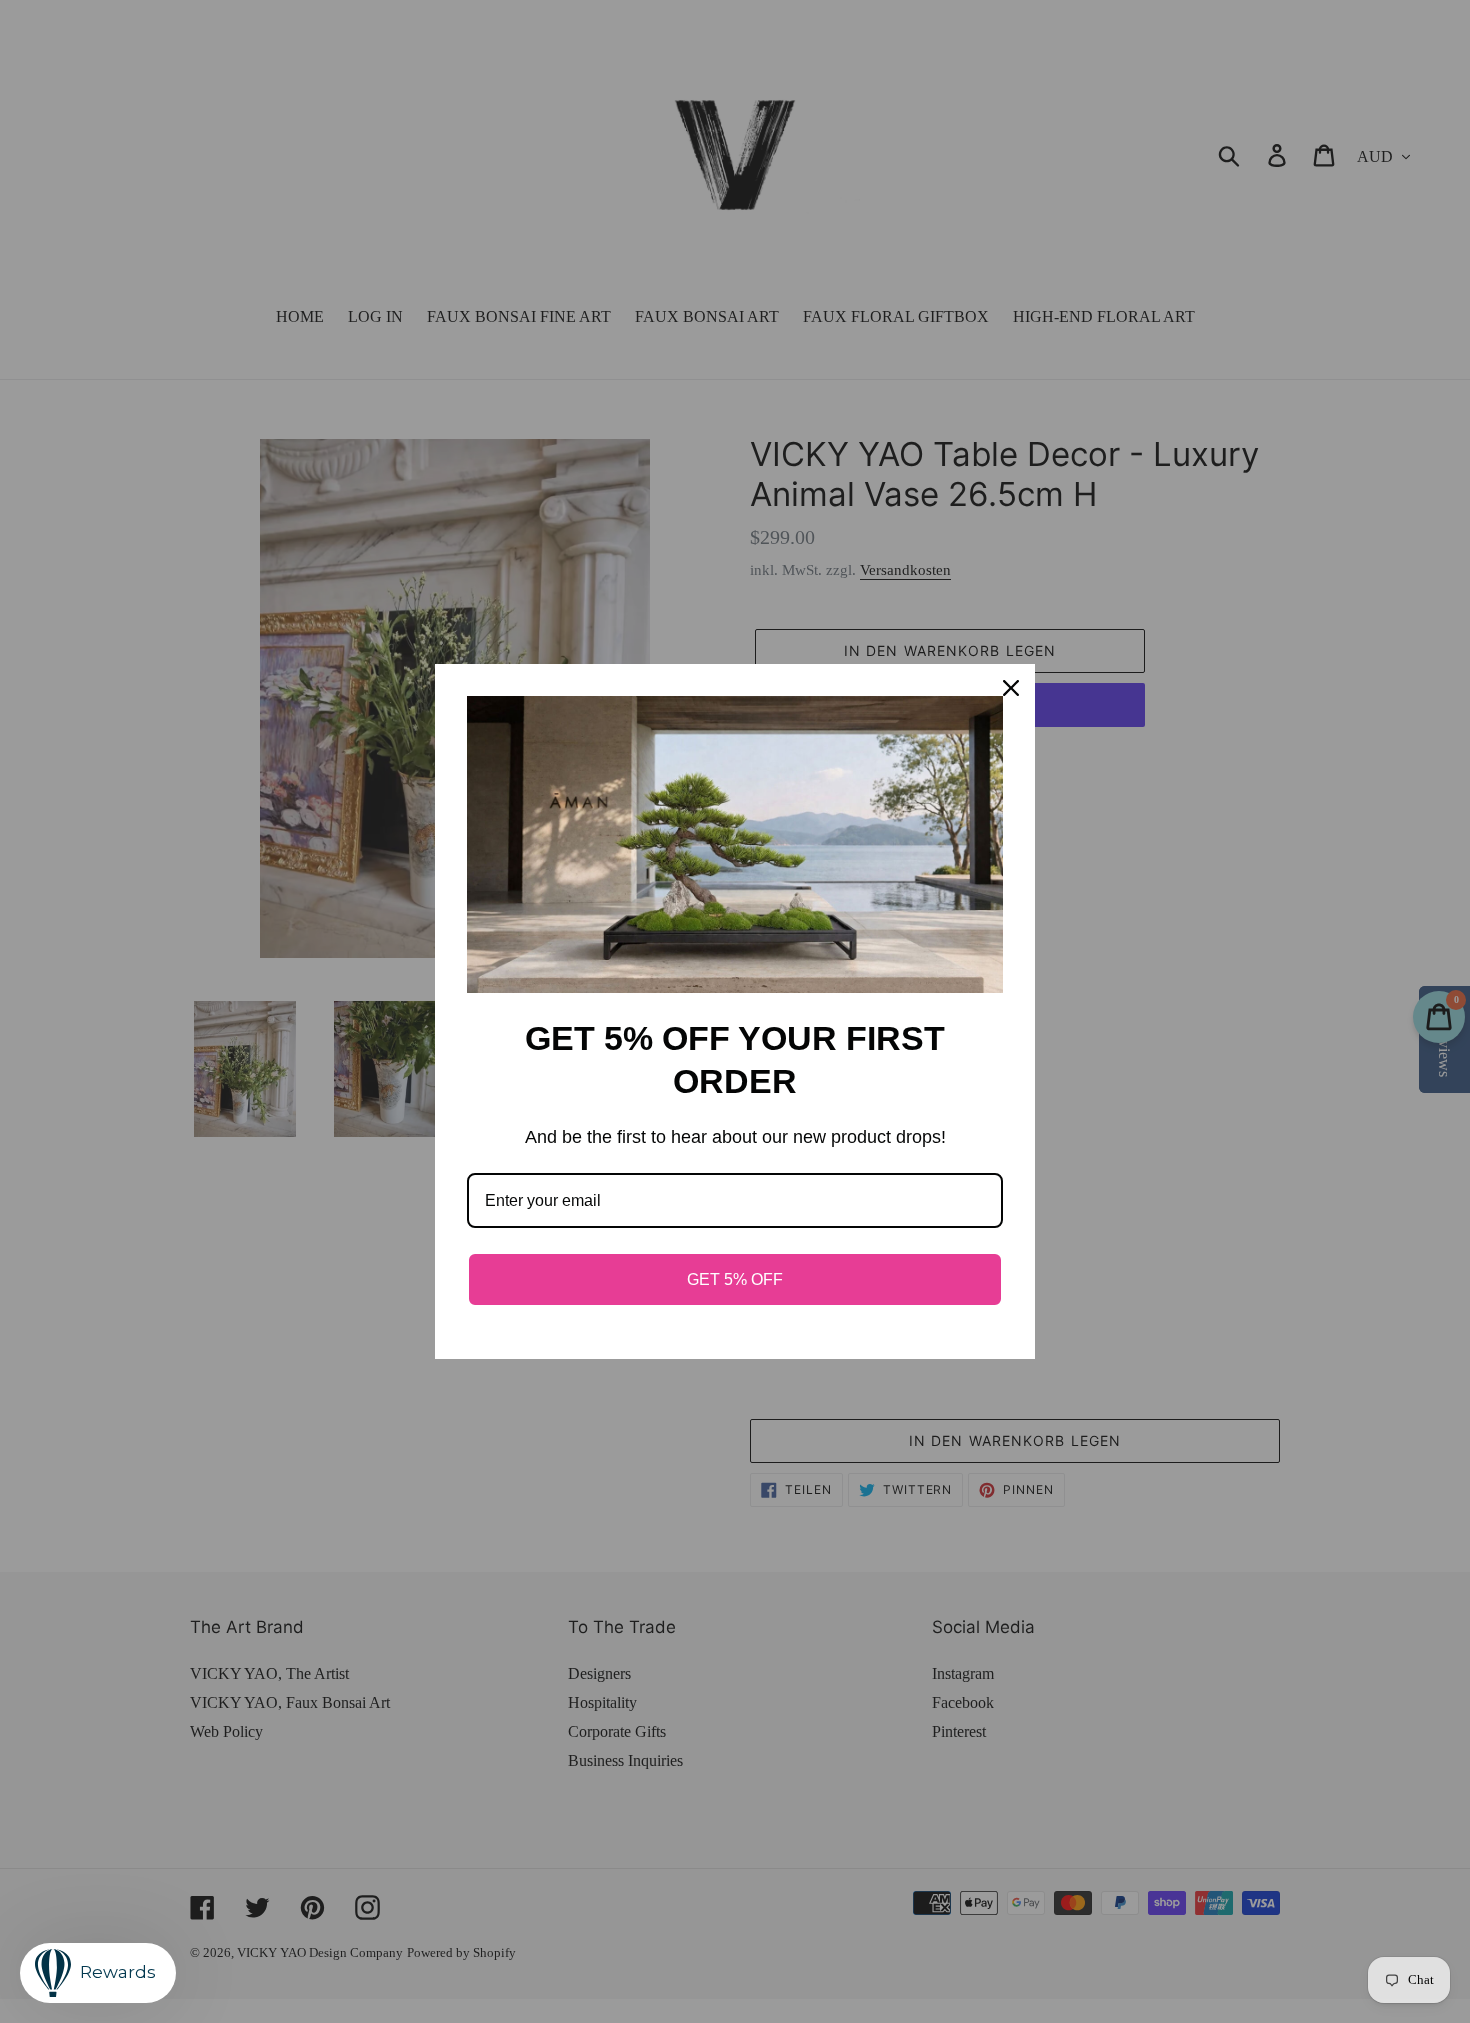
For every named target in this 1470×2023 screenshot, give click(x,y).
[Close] (1011, 688)
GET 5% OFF (735, 1279)
